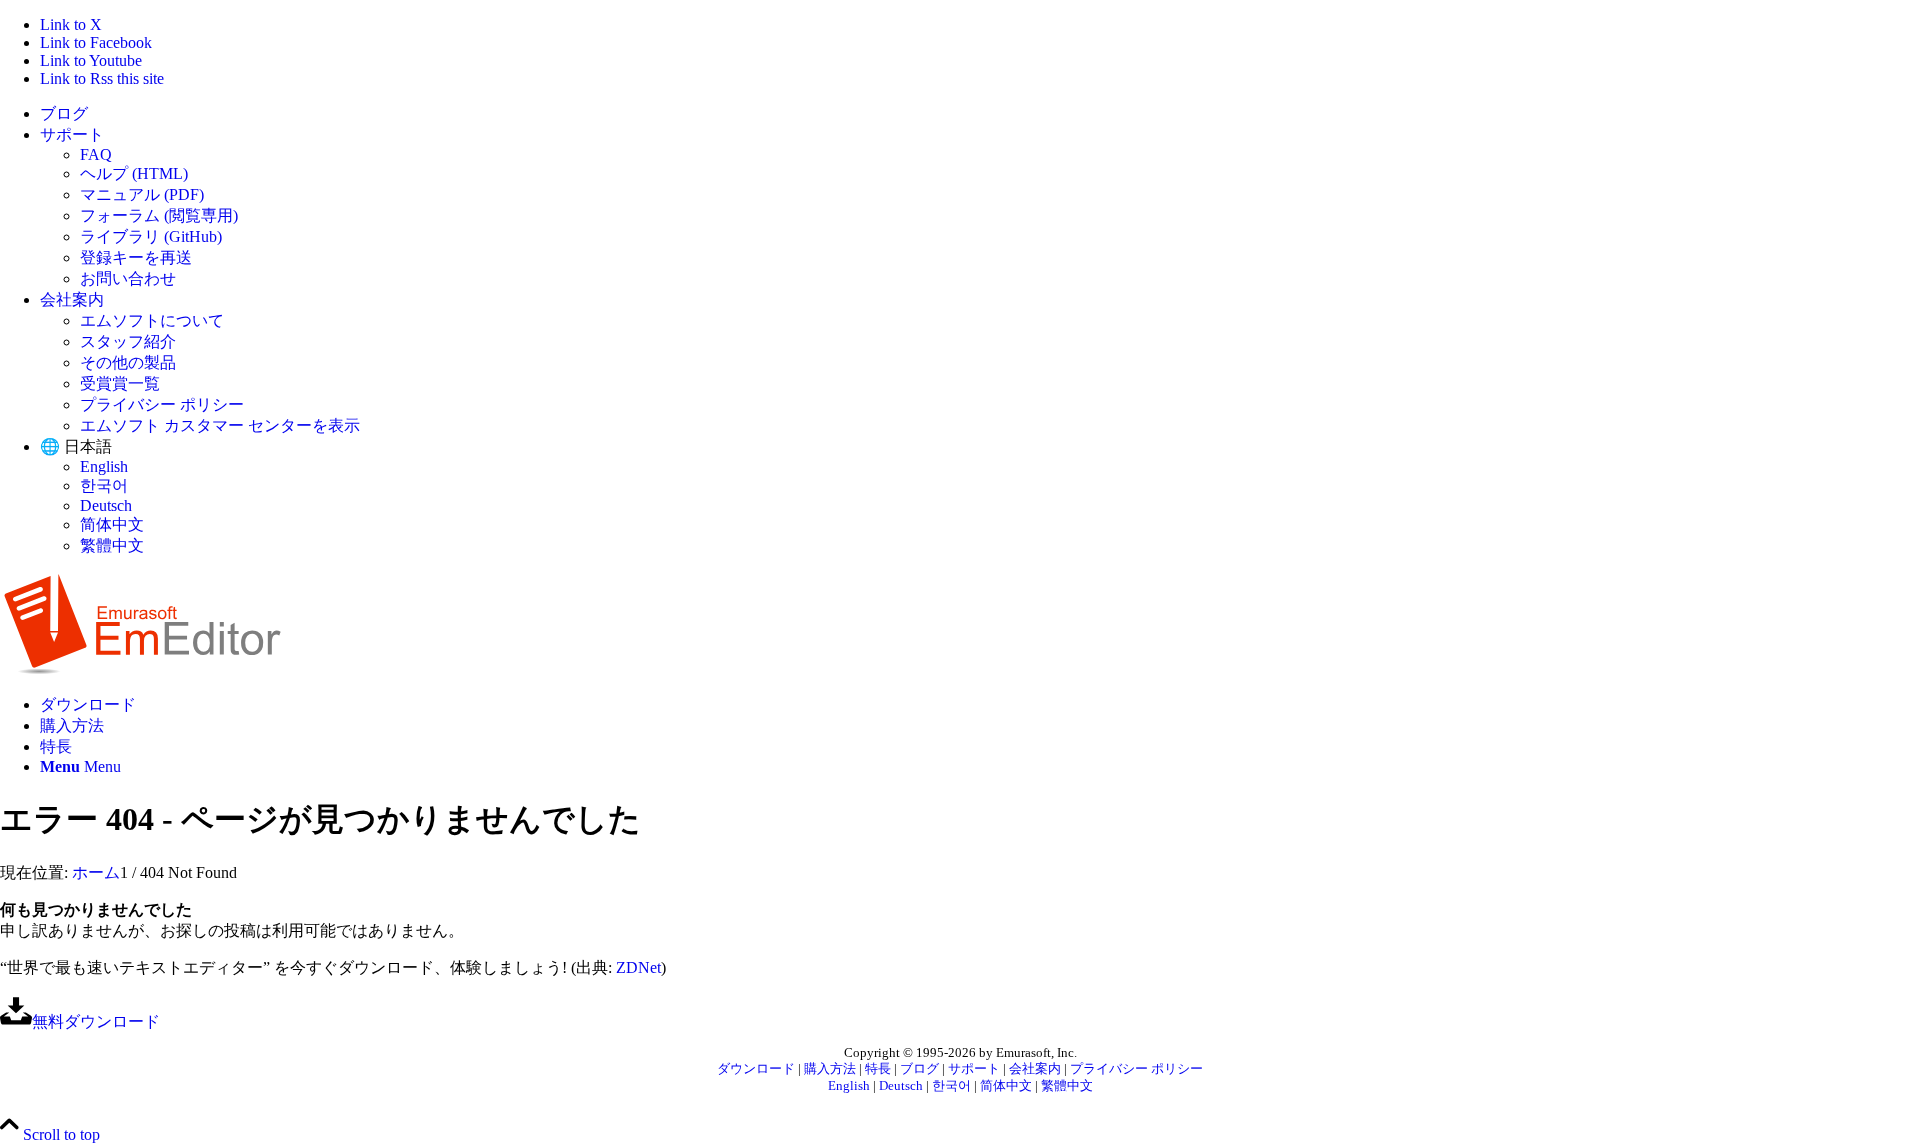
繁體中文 (112, 545)
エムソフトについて (152, 320)
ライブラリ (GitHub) (151, 236)
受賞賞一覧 (120, 383)
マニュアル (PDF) (142, 194)
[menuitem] (980, 114)
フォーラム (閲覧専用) (159, 215)
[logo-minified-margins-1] (142, 669)
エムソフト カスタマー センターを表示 (220, 425)
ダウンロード (756, 1069)
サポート (72, 134)
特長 (878, 1069)
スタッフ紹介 (128, 341)
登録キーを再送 (136, 257)
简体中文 (112, 524)
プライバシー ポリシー (162, 404)
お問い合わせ (128, 278)
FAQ (96, 154)
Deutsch (106, 505)
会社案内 (72, 299)
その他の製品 (128, 362)
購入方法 (830, 1069)
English (104, 466)
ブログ (64, 113)
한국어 (104, 485)
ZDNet (638, 967)
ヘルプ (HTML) (134, 173)
